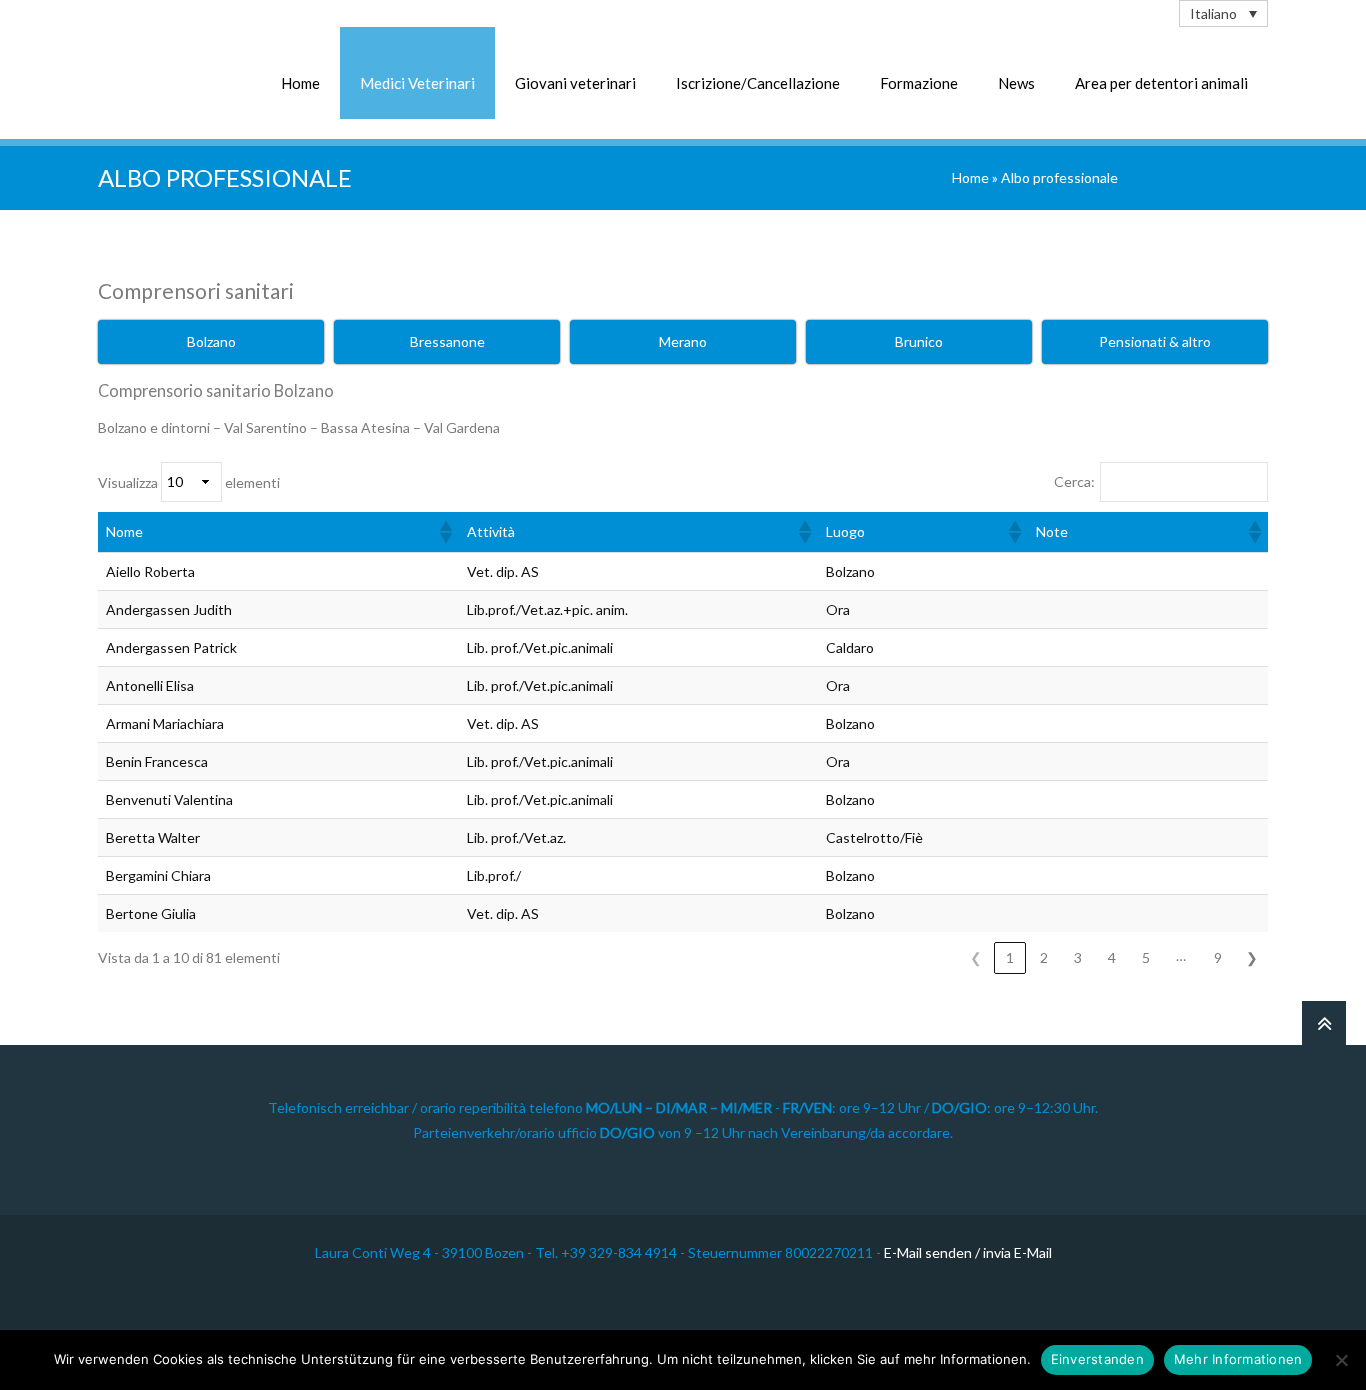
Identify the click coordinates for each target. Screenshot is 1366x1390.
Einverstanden (1097, 1359)
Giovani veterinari (575, 83)
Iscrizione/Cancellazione (758, 83)
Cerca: (1074, 481)
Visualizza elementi (189, 481)
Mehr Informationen (1238, 1359)
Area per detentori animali (1161, 83)
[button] (445, 532)
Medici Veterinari (417, 83)
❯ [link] (1252, 957)
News (1016, 83)
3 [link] (1078, 957)
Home (300, 83)
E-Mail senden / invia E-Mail (968, 1252)
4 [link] (1112, 957)
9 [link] (1218, 957)
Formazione (919, 83)
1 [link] (1010, 957)
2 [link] (1044, 957)
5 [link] (1146, 957)
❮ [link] (976, 957)
